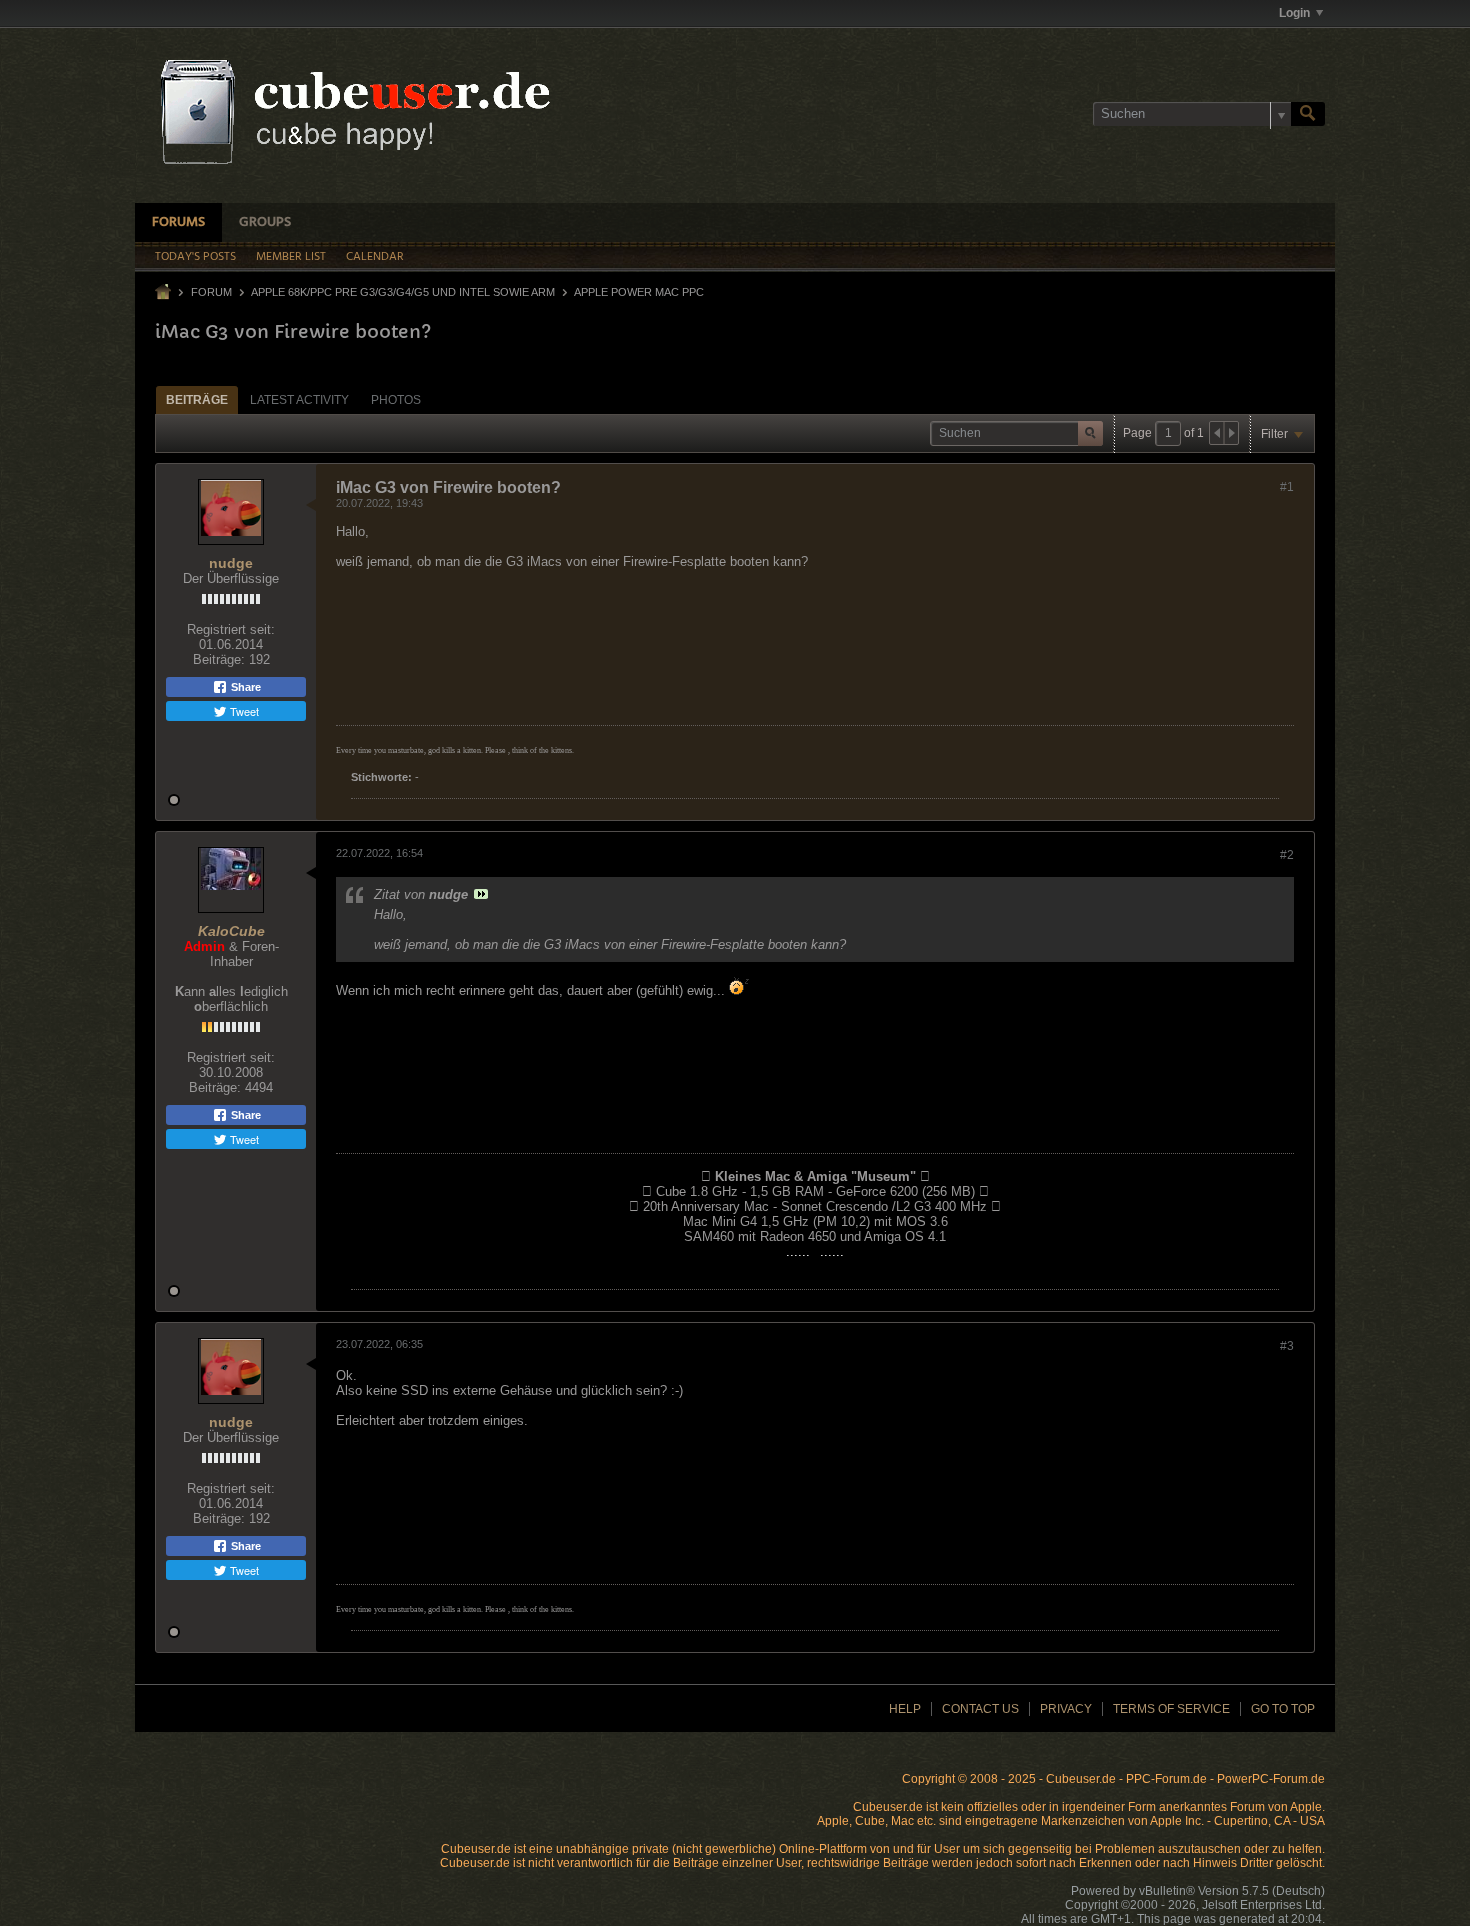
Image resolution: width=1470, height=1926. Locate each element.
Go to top (1283, 1709)
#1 (1287, 487)
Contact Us (980, 1709)
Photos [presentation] (396, 400)
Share (244, 687)
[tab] (197, 399)
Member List (291, 257)
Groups (265, 222)
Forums (178, 222)
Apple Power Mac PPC (639, 292)
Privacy (1066, 1709)
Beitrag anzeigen (481, 894)
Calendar (375, 257)
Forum (211, 292)
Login (1294, 13)
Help (905, 1709)
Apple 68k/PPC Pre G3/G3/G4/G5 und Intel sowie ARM (403, 292)
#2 (1287, 855)
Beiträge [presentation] (197, 400)
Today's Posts (195, 257)
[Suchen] (1308, 114)
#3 (1287, 1346)
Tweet (243, 711)
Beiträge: (219, 659)
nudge (231, 563)
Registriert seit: (231, 629)
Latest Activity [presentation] (299, 400)
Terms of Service (1171, 1709)
